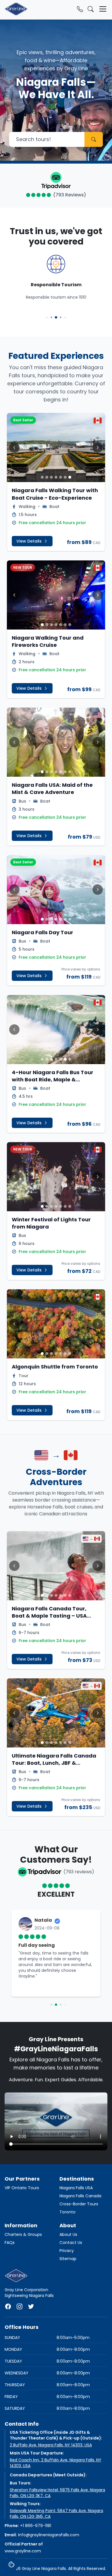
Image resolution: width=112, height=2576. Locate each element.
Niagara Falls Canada (80, 2196)
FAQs (10, 2243)
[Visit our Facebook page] (8, 2306)
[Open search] (91, 9)
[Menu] (103, 9)
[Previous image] (14, 448)
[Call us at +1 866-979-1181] (80, 9)
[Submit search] (94, 139)
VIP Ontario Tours (22, 2188)
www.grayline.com (23, 2551)
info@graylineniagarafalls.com (49, 2535)
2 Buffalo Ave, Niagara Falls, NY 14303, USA (51, 2445)
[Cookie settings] (11, 2564)
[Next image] (98, 448)
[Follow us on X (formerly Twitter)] (31, 2306)
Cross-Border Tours (79, 2204)
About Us (68, 2234)
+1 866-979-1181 (36, 2526)
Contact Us (71, 2243)
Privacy (67, 2251)
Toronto (67, 2212)
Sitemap (68, 2259)
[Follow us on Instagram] (20, 2306)
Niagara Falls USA (76, 2188)
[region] (56, 1959)
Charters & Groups (23, 2234)
